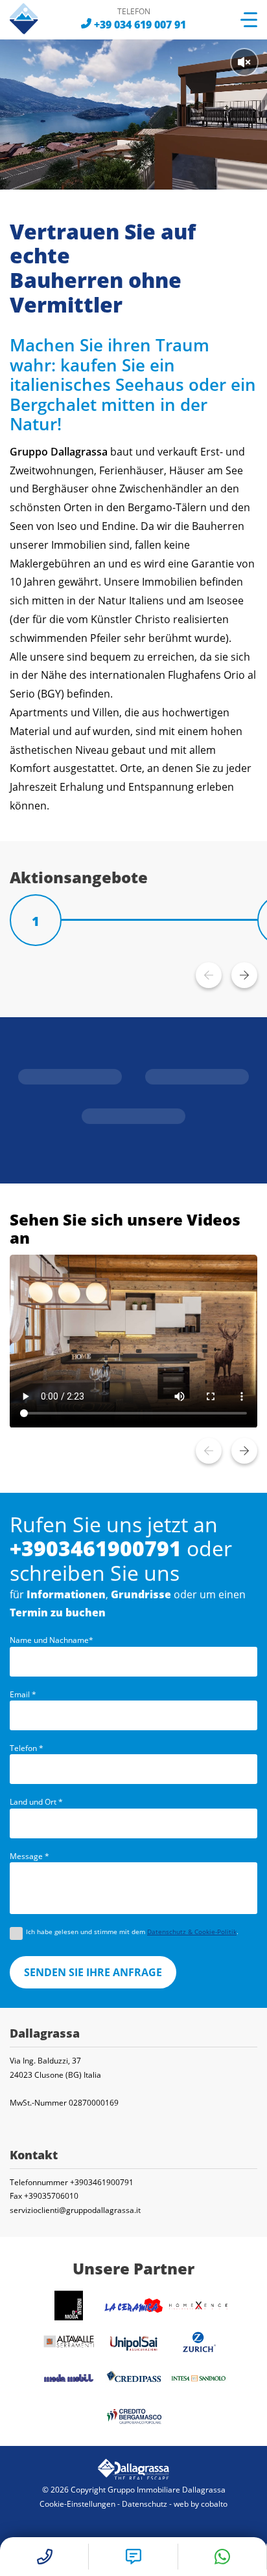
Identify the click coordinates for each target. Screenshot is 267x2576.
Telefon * (27, 1748)
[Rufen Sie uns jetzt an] (140, 25)
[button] (244, 975)
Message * (29, 1856)
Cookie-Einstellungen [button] (77, 2504)
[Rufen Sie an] (44, 2557)
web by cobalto (201, 2504)
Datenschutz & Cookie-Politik (192, 1932)
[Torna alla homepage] (33, 19)
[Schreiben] (133, 2557)
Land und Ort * (36, 1802)
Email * (23, 1695)
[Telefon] (96, 1548)
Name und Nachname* (52, 1640)
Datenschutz (145, 2504)
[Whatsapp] (223, 2557)
